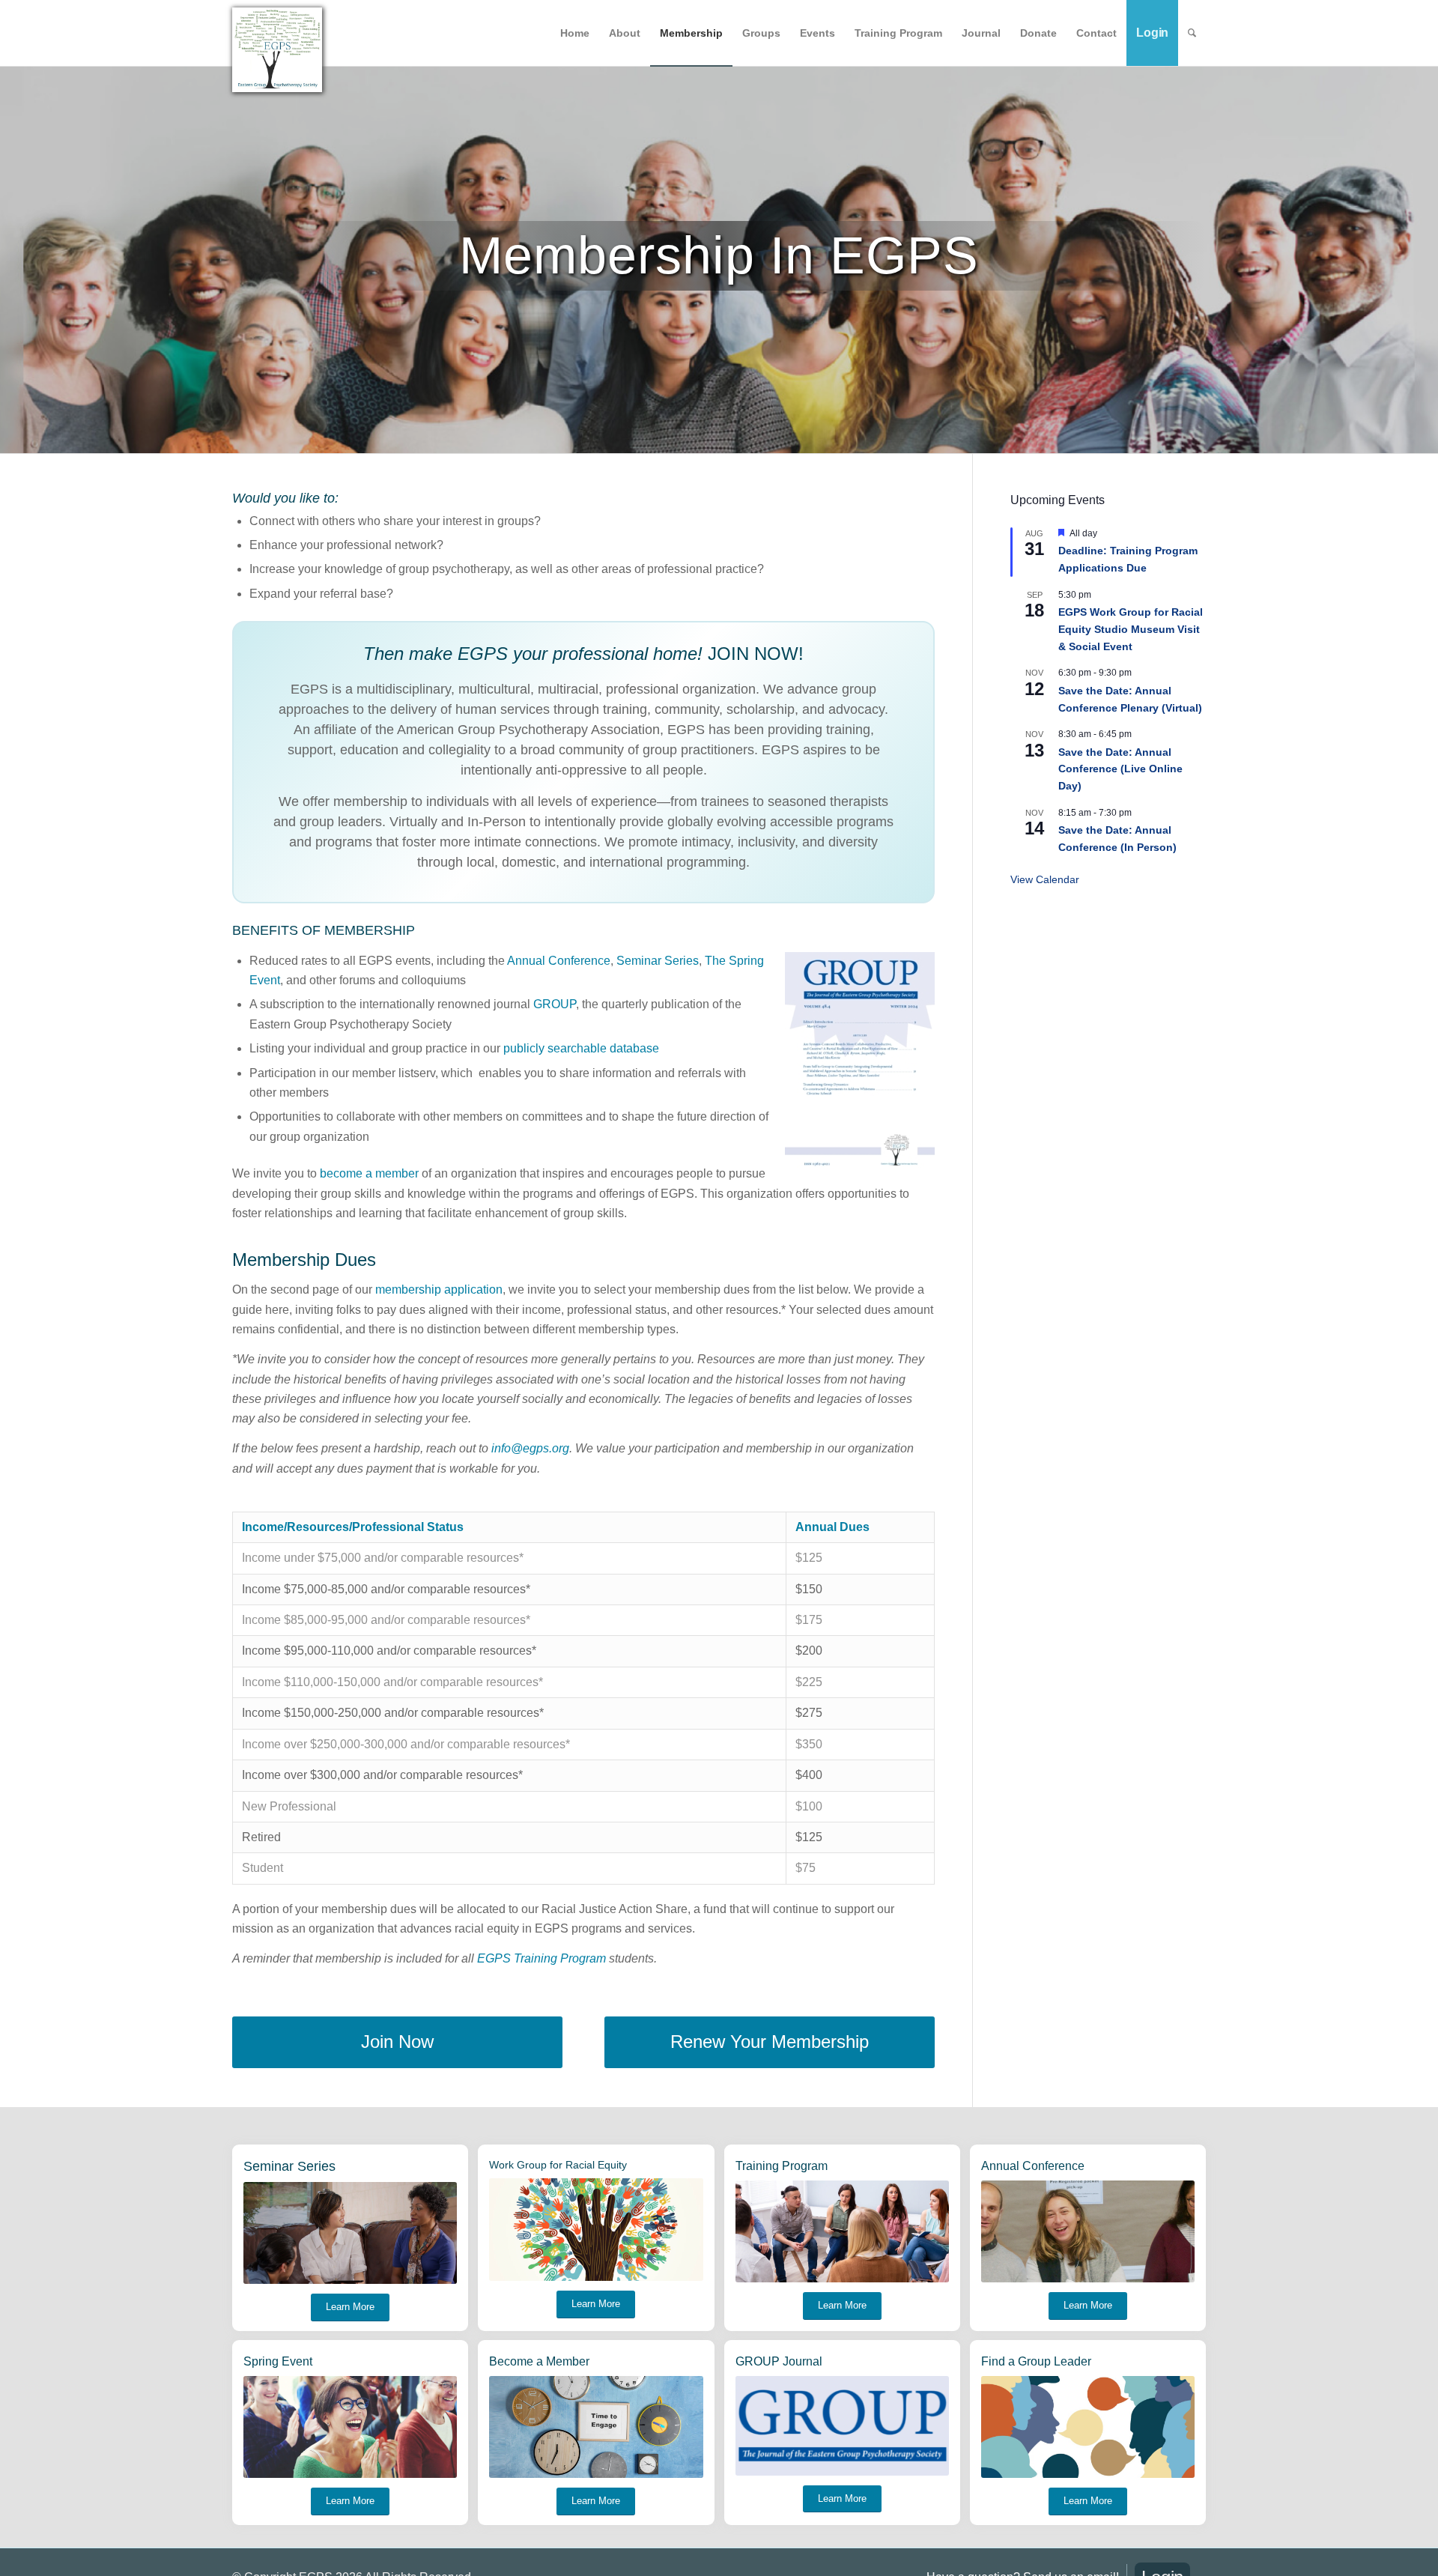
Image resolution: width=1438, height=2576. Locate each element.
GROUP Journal (779, 2361)
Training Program (782, 2166)
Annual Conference (559, 961)
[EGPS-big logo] (277, 50)
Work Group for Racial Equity (558, 2165)
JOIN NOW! (756, 654)
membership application (439, 1289)
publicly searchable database (581, 1048)
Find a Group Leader (1036, 2361)
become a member (369, 1173)
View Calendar (1045, 879)
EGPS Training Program (541, 1958)
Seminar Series (658, 961)
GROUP (555, 1004)
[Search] (1192, 33)
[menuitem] (575, 33)
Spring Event (278, 2361)
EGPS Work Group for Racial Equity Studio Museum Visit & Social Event (1131, 629)
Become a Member (539, 2361)
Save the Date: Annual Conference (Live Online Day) (1120, 769)
